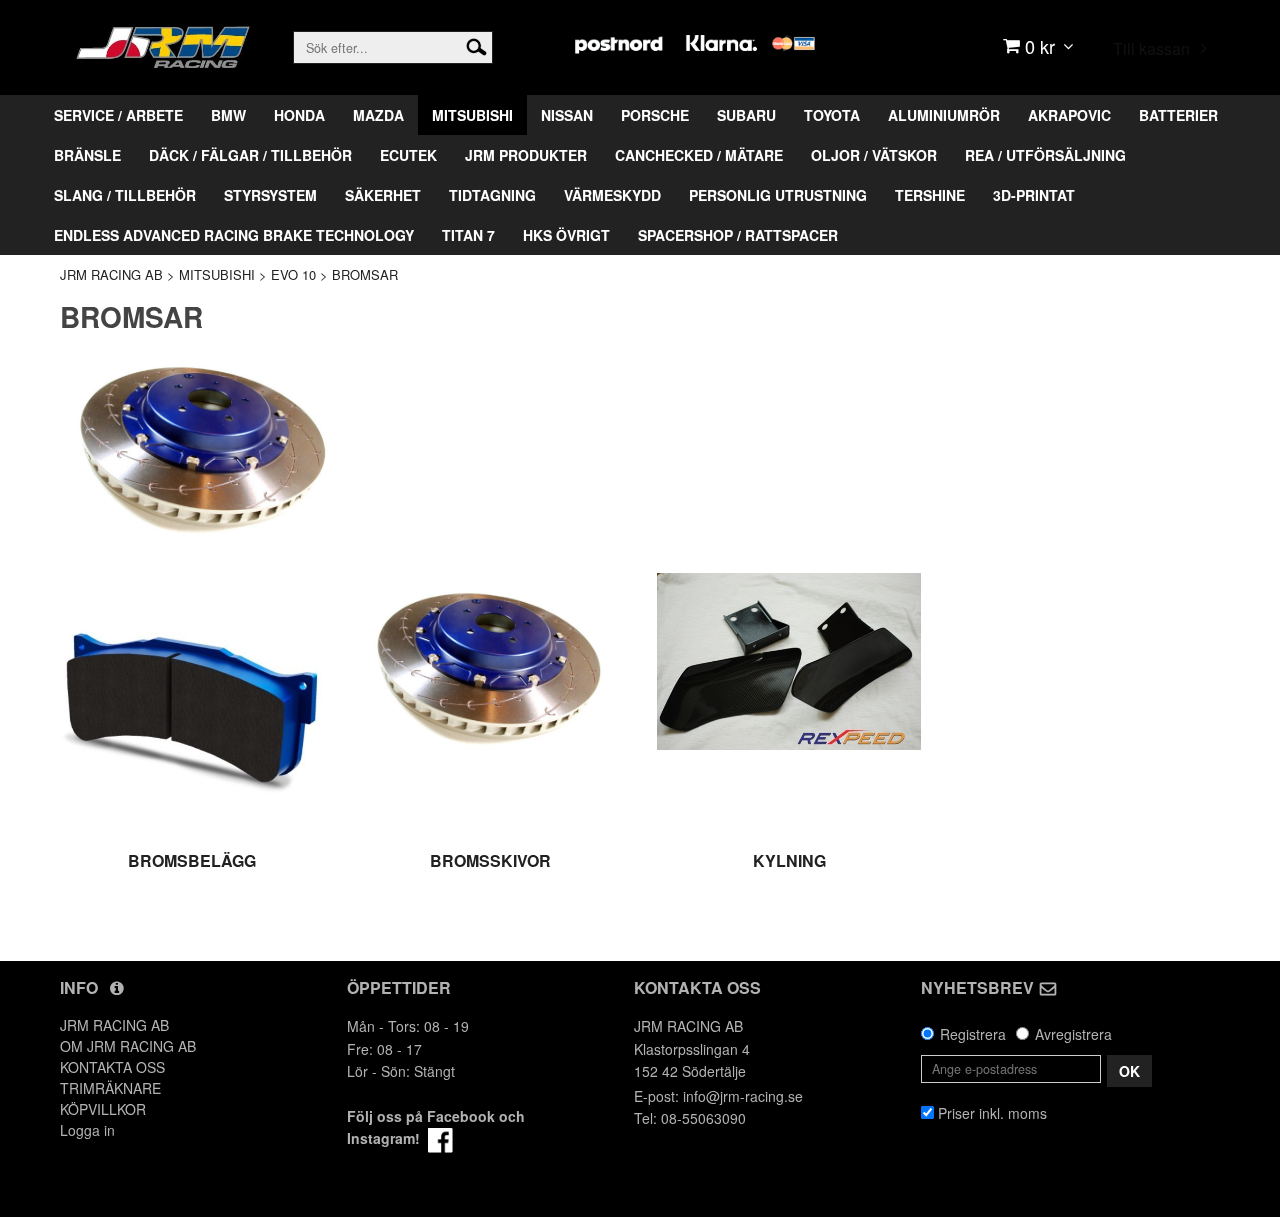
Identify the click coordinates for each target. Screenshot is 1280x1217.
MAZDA (378, 115)
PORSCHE (655, 115)
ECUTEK (408, 155)
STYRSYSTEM (270, 195)
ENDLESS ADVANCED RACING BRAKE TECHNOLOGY (234, 235)
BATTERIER (1178, 115)
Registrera (973, 1034)
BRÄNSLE (87, 155)
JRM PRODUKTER (526, 155)
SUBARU (746, 115)
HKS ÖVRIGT (566, 235)
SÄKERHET (383, 195)
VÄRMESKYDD (612, 195)
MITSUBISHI (472, 115)
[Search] (476, 45)
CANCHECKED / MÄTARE (699, 155)
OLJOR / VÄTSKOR (874, 155)
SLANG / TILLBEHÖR (125, 195)
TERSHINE (930, 195)
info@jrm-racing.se (743, 1096)
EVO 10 (293, 274)
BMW (228, 115)
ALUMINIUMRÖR (944, 115)
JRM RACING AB (111, 274)
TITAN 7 (468, 235)
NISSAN (567, 115)
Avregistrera (1073, 1034)
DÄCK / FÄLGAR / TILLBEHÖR (250, 155)
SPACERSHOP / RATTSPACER (738, 235)
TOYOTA (832, 115)
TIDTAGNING (492, 195)
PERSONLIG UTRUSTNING (778, 195)
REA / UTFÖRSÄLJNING (1045, 155)
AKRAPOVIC (1069, 115)
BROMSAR (365, 274)
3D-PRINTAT (1034, 195)
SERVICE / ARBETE (118, 115)
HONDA (299, 115)
